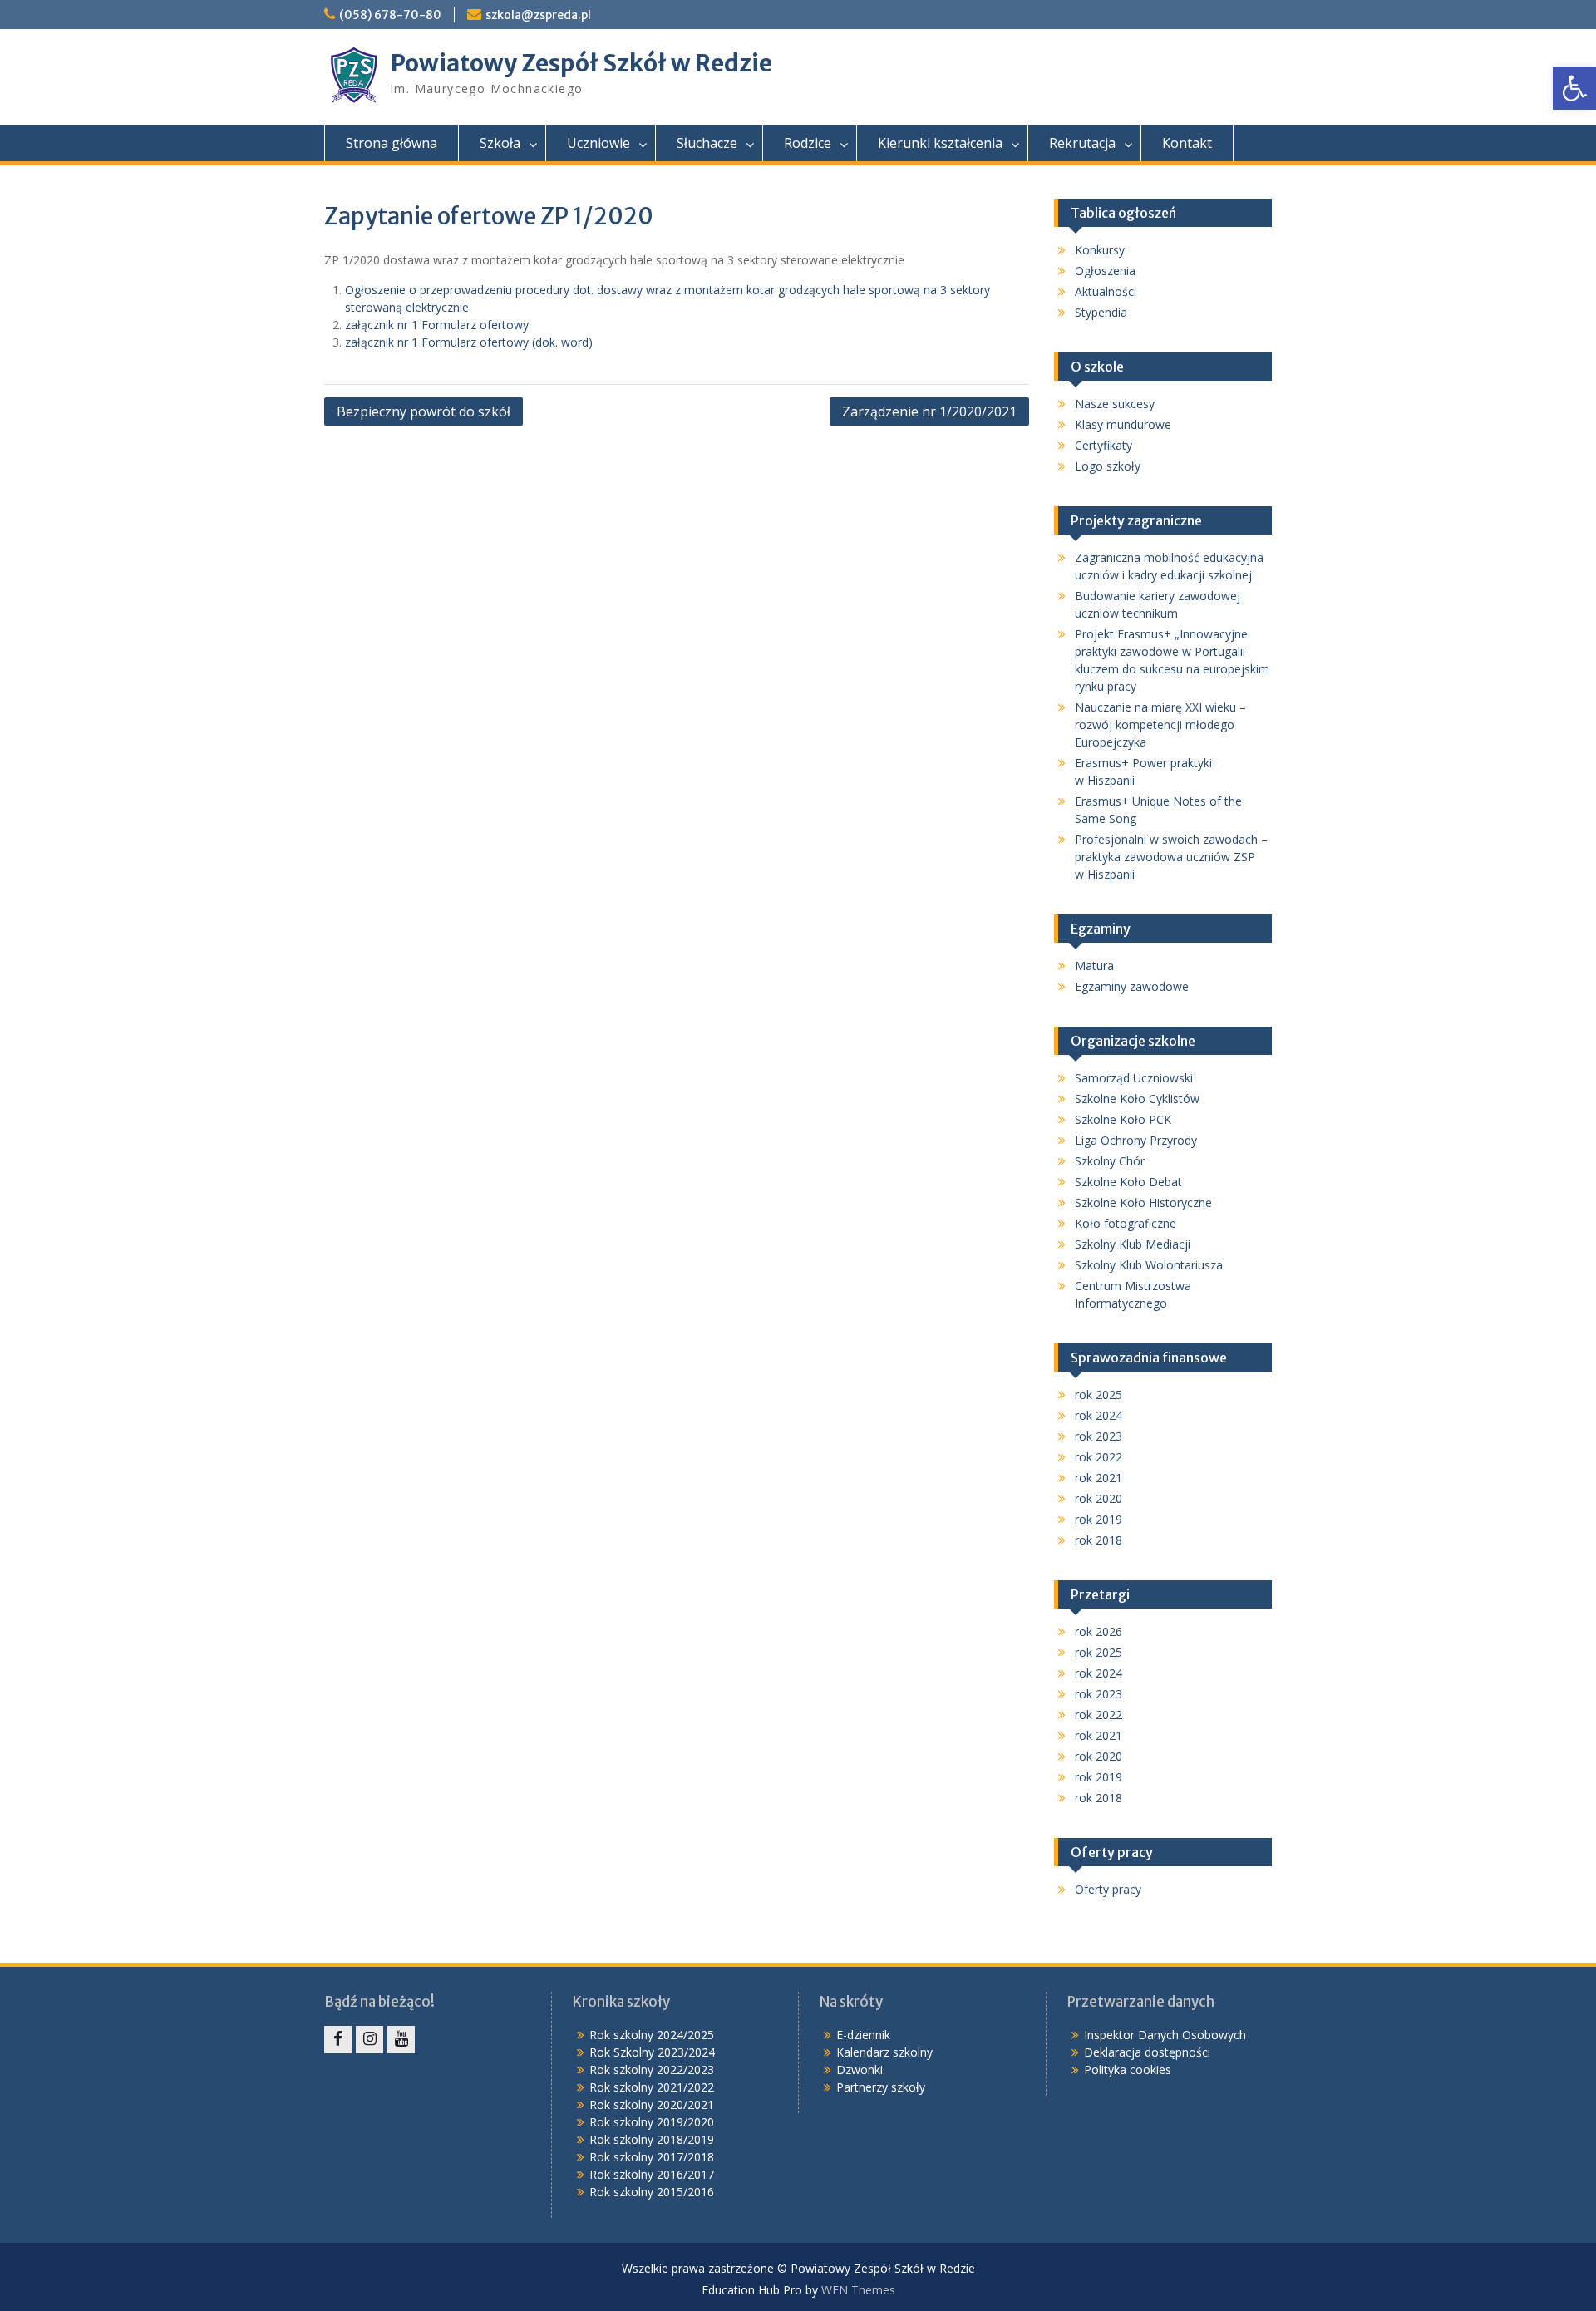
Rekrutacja (1082, 143)
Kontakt (1187, 143)
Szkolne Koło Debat (1128, 1182)
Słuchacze (707, 143)
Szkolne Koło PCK (1123, 1119)
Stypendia (1101, 312)
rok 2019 (1098, 1519)
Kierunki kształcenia (940, 143)
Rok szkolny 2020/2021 (652, 2104)
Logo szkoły (1108, 466)
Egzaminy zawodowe (1132, 986)
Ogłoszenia (1105, 271)
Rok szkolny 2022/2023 (652, 2070)
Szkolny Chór (1110, 1161)
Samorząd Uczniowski (1134, 1078)
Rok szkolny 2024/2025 (652, 2035)
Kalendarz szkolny (884, 2052)
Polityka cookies (1128, 2070)
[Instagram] (369, 2040)
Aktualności (1106, 291)
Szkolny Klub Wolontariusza (1149, 1265)
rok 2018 (1098, 1540)
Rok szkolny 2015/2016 (652, 2192)
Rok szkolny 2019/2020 (652, 2122)
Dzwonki (860, 2070)
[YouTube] (401, 2040)
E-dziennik (863, 2035)
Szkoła (500, 143)
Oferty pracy (1108, 1889)
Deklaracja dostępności (1147, 2052)
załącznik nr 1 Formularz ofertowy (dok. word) (469, 342)
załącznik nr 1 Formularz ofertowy (437, 325)
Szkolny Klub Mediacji (1133, 1244)
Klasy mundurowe (1123, 424)
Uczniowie (598, 143)
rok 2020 (1098, 1498)
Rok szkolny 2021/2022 (652, 2087)
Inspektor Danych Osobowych (1165, 2035)
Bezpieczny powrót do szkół (424, 411)
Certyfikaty (1103, 445)
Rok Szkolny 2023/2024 (652, 2052)
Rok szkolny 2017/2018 (652, 2157)
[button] (1574, 88)
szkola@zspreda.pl (538, 15)
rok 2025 (1098, 1394)
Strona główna (392, 143)
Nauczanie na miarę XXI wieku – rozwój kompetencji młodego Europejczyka (1160, 724)
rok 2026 (1098, 1631)
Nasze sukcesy (1115, 404)
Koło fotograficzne (1126, 1223)
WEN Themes (858, 2290)
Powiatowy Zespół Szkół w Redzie (581, 63)
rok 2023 (1098, 1436)
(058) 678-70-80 (390, 15)
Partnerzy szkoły (881, 2087)
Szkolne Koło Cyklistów (1137, 1099)
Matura (1094, 966)
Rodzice (808, 143)
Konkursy (1100, 250)
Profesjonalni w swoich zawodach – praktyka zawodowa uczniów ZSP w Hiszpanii (1171, 857)
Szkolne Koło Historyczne (1143, 1202)
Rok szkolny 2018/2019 (652, 2139)
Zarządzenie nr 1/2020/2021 (929, 411)
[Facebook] (338, 2040)
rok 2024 (1098, 1415)
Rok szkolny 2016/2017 (652, 2174)
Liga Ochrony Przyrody (1136, 1140)
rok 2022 (1098, 1457)
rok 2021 (1098, 1478)
